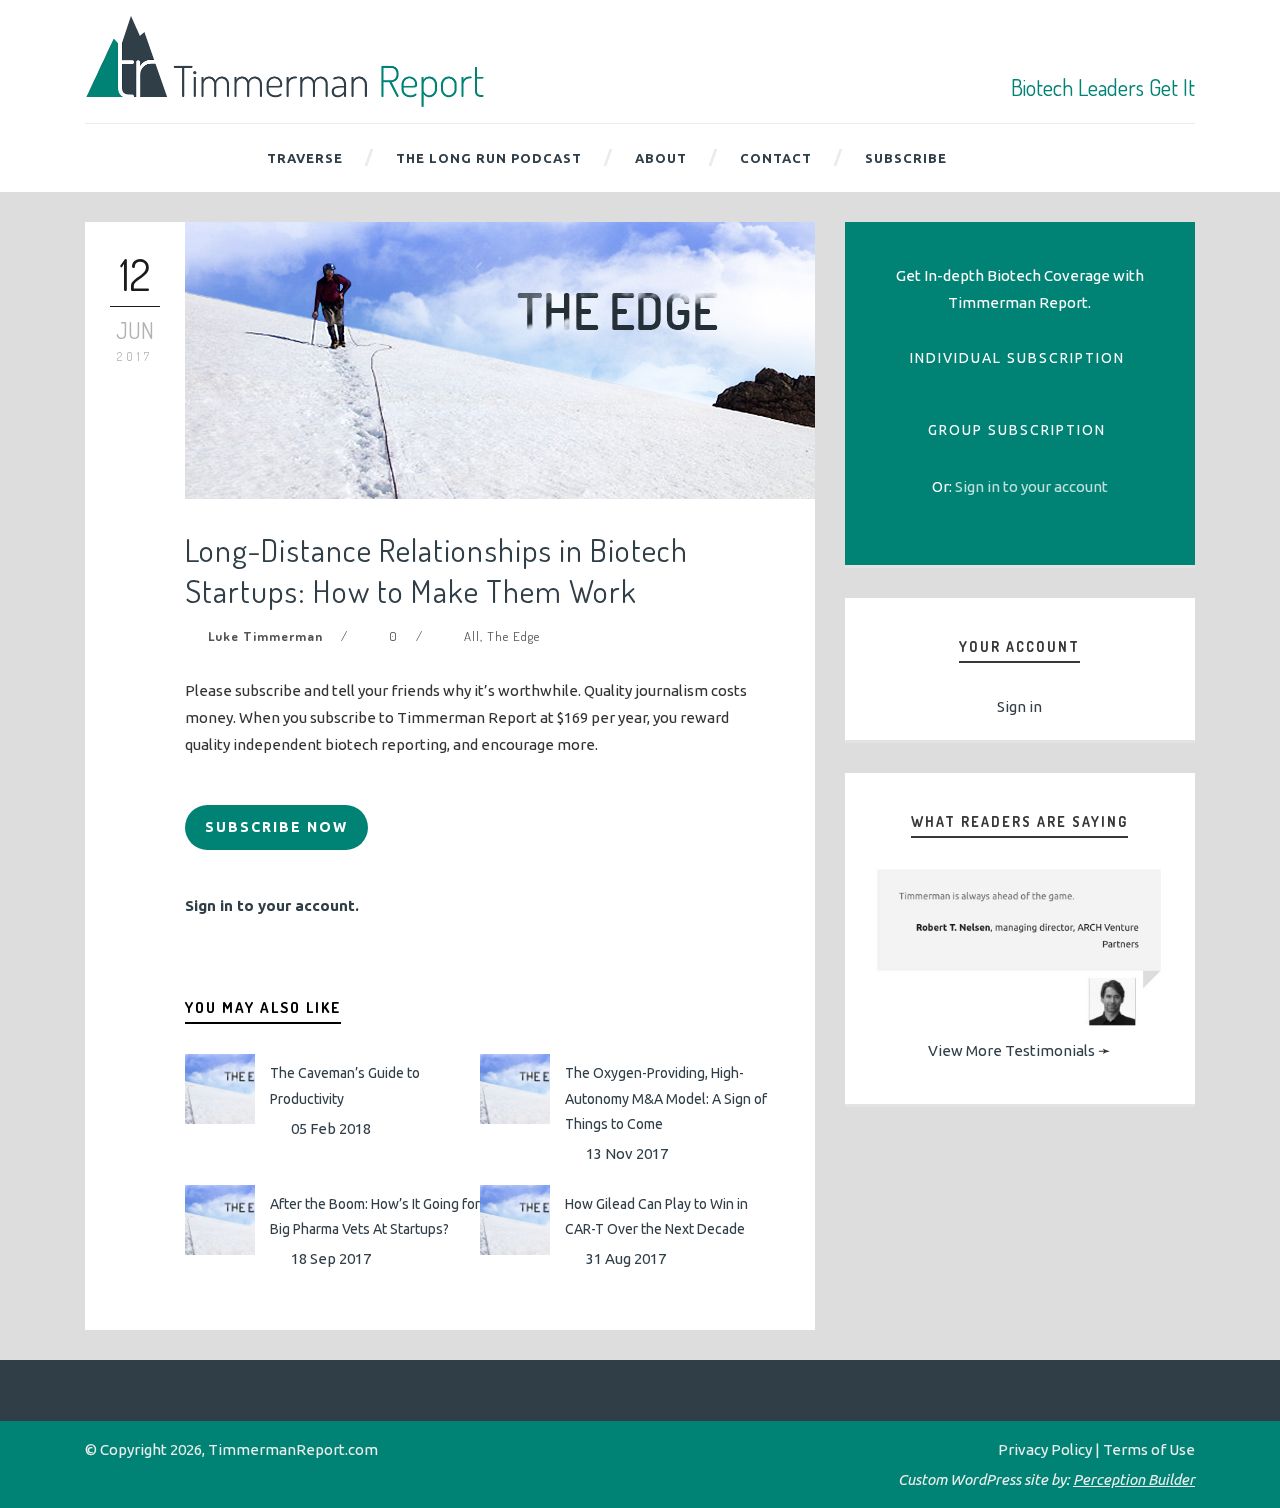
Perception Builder (1134, 1479)
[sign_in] (1031, 486)
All (472, 636)
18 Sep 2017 (331, 1258)
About (661, 158)
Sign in (1019, 706)
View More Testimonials (1011, 1050)
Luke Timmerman (265, 636)
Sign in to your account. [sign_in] (272, 905)
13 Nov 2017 (627, 1153)
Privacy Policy (1045, 1449)
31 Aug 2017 (626, 1258)
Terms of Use (1149, 1449)
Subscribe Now (276, 827)
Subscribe (906, 158)
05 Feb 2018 (331, 1128)
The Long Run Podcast (489, 158)
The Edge (513, 636)
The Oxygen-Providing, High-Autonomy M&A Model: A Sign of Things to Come (666, 1098)
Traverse (305, 158)
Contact (776, 158)
